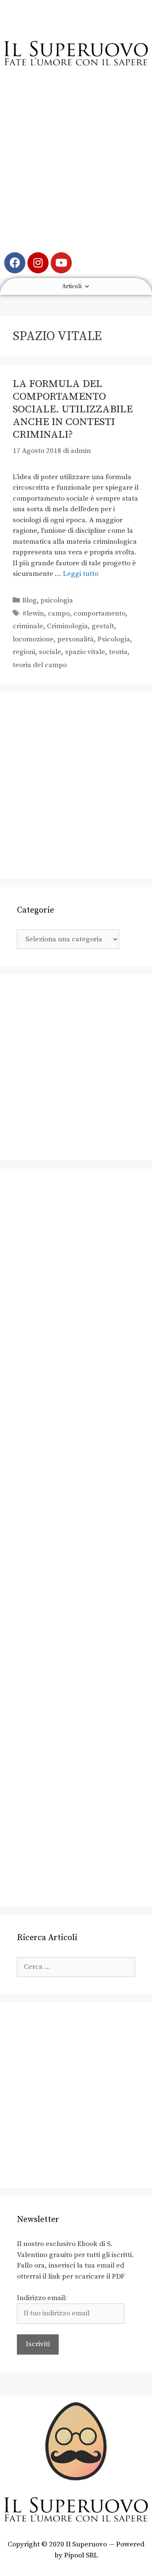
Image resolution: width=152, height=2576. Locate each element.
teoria (118, 652)
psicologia (57, 600)
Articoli (72, 286)
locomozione (33, 639)
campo (59, 613)
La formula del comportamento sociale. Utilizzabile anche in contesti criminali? (73, 409)
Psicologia (114, 639)
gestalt (103, 626)
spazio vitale (85, 652)
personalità (76, 639)
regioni (24, 652)
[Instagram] (38, 263)
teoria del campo (40, 665)
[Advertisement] (76, 164)
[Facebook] (15, 263)
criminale (28, 626)
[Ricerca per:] (76, 1967)
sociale (50, 652)
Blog (30, 600)
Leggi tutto (81, 574)
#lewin (33, 613)
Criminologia (67, 626)
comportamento (99, 613)
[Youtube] (61, 263)
